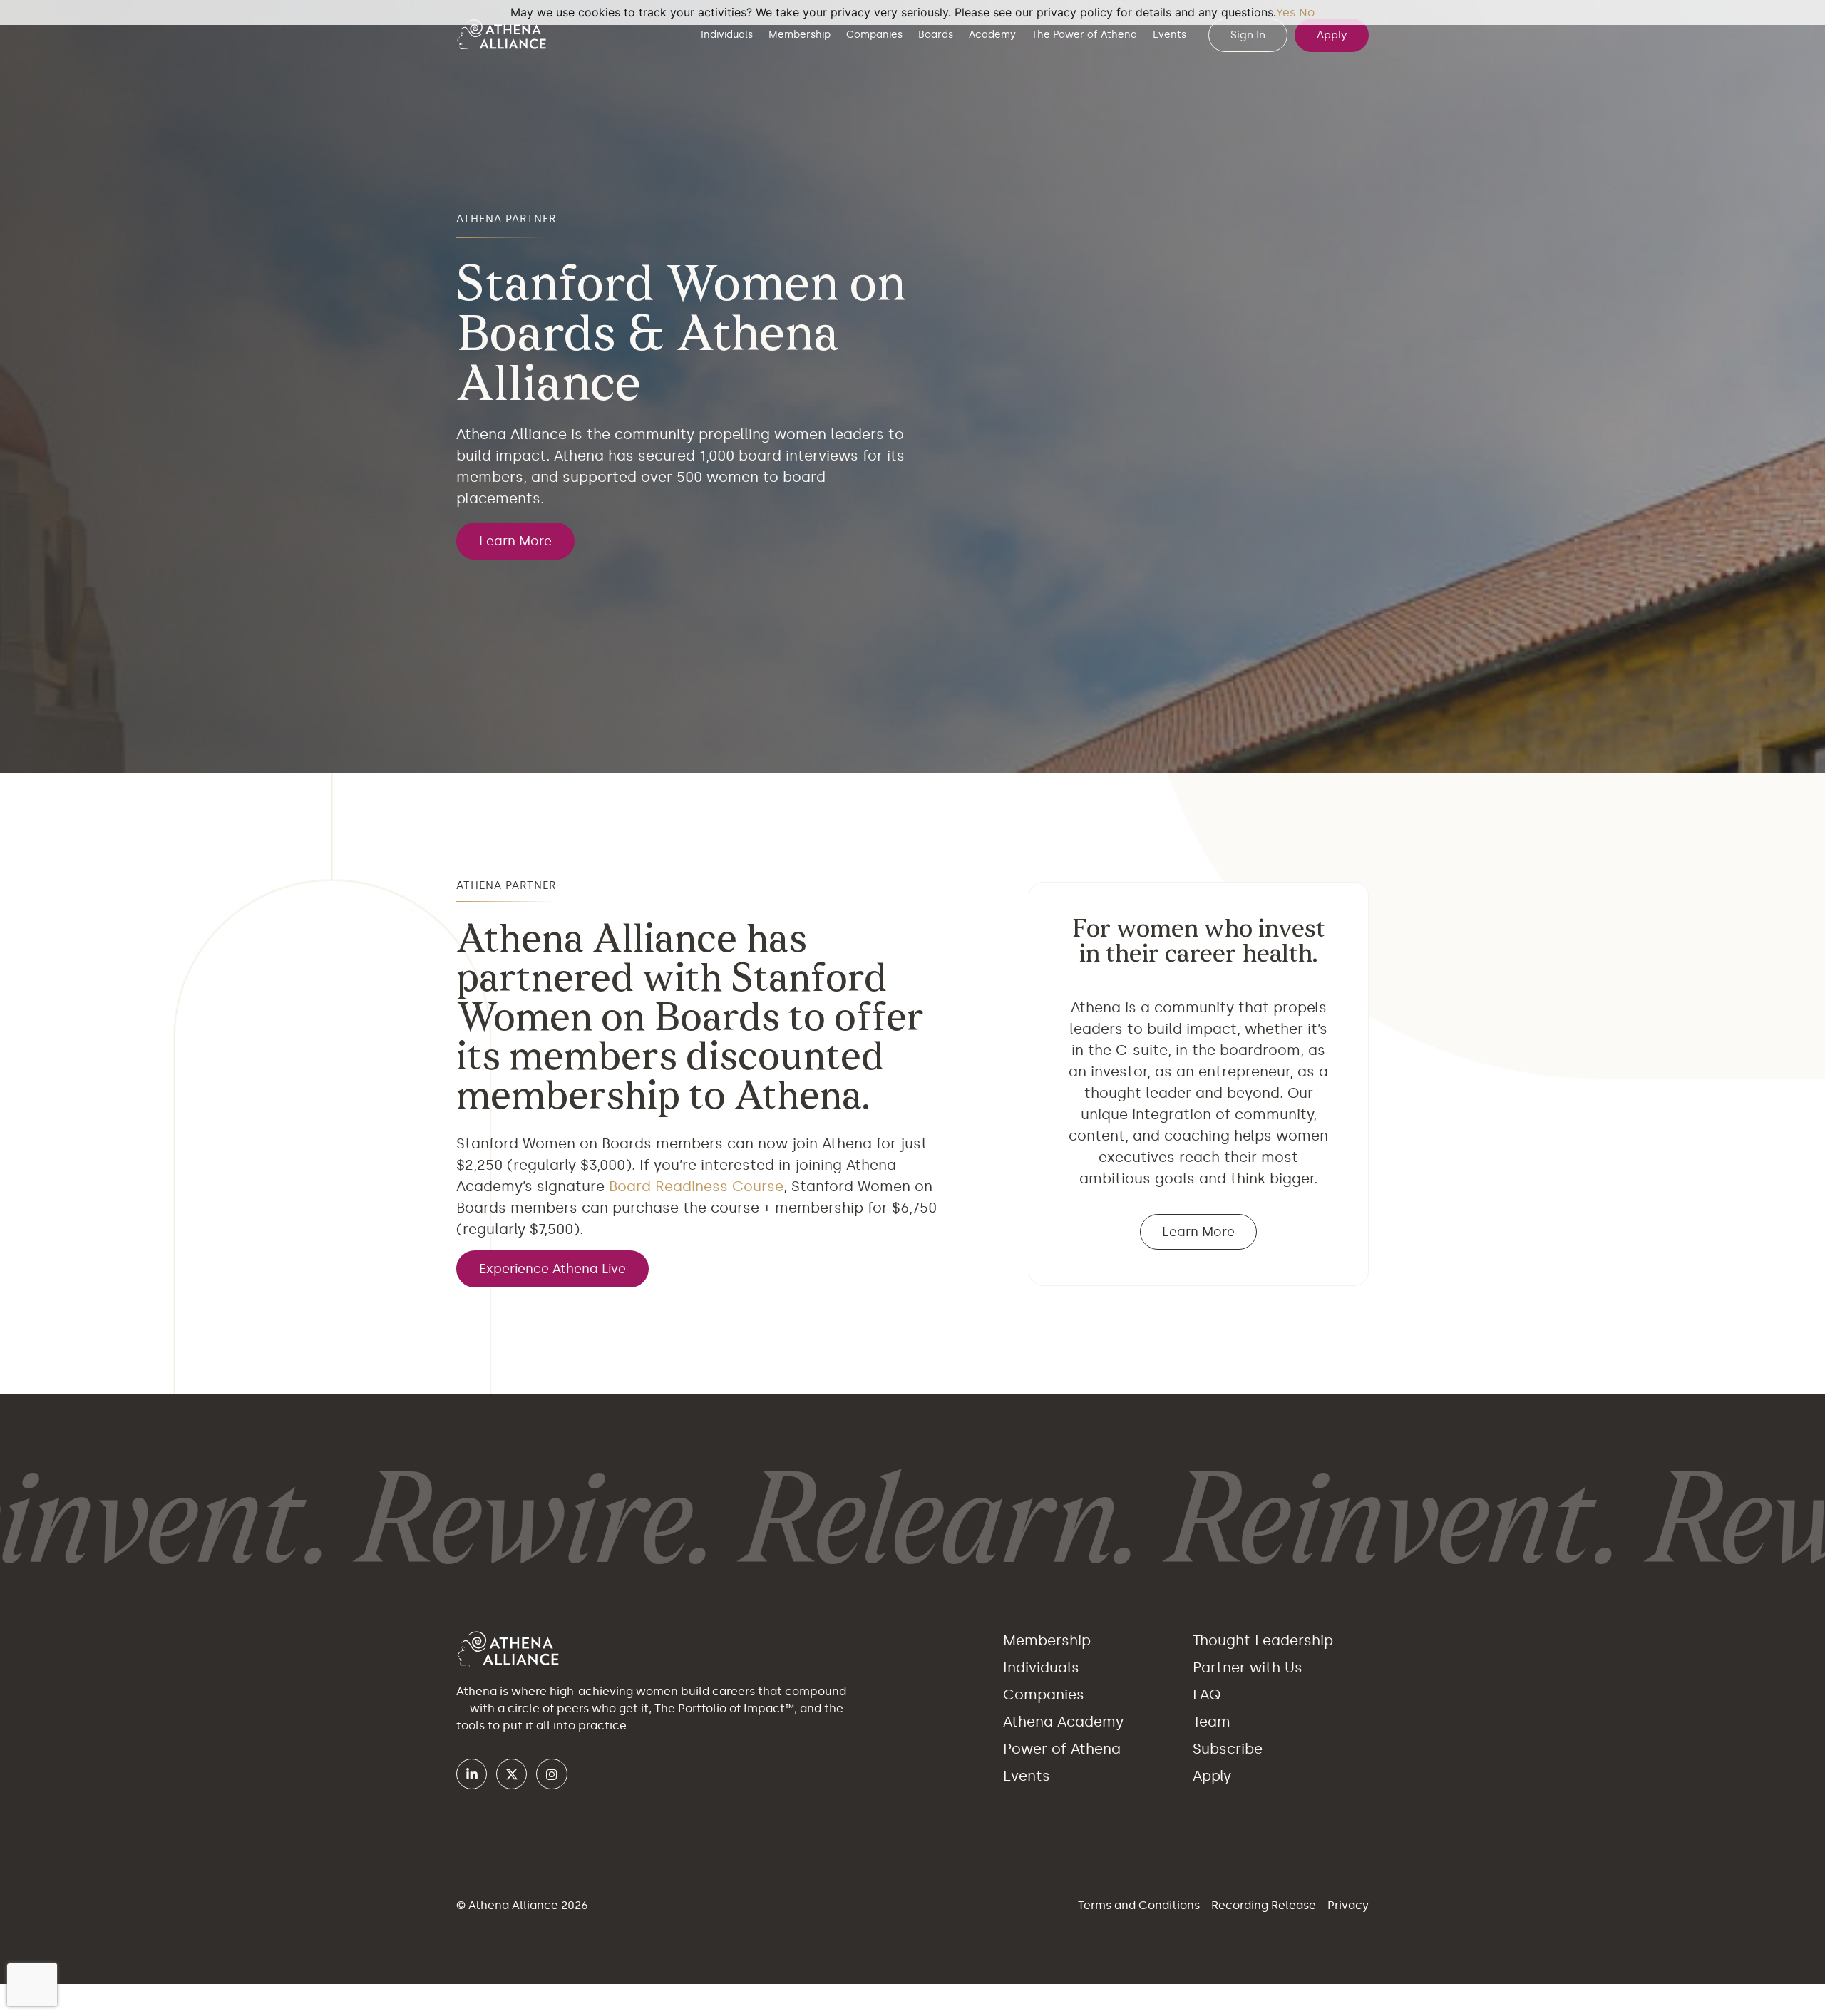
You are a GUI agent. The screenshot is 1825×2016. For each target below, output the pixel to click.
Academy (992, 35)
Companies (874, 35)
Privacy (1348, 1905)
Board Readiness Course (696, 1186)
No (1307, 12)
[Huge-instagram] (551, 1774)
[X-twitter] (511, 1774)
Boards (936, 35)
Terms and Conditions (1140, 1905)
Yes (1286, 12)
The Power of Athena (1084, 35)
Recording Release (1265, 1905)
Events (1169, 35)
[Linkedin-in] (472, 1774)
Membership (800, 35)
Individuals (727, 35)
